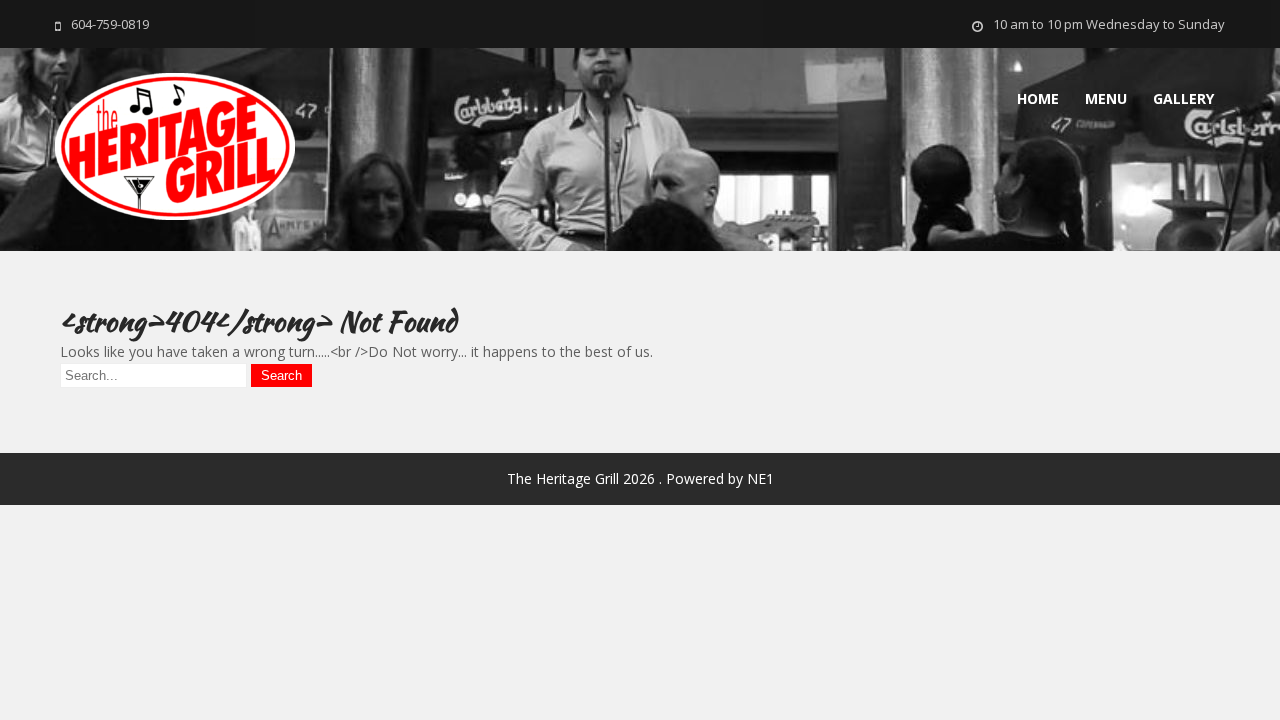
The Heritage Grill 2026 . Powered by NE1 (640, 478)
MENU (1106, 98)
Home (1038, 98)
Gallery (1183, 98)
